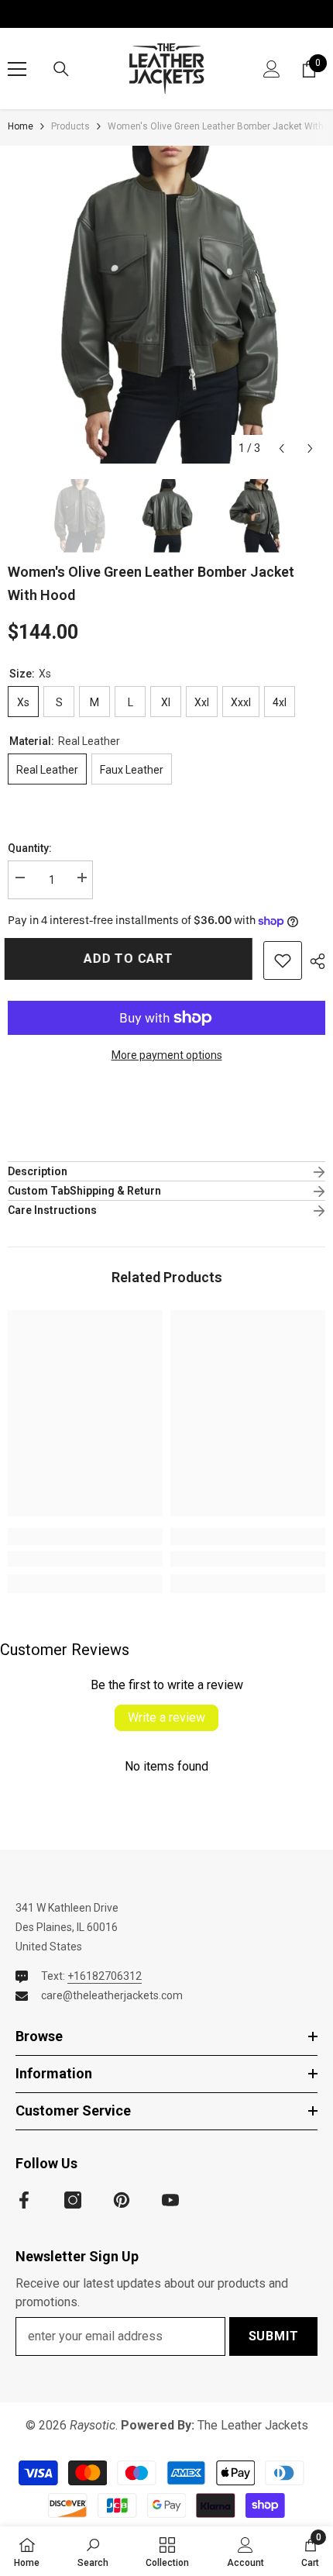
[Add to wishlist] (283, 960)
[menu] (17, 69)
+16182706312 (105, 1976)
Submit (274, 2336)
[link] (85, 1559)
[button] (282, 448)
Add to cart (132, 959)
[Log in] (272, 69)
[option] (166, 305)
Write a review (166, 1717)
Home (21, 126)
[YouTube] (170, 2200)
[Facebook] (24, 2200)
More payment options (167, 1055)
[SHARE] (314, 961)
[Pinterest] (122, 2200)
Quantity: (30, 848)
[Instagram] (73, 2200)
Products (70, 126)
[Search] (61, 69)
